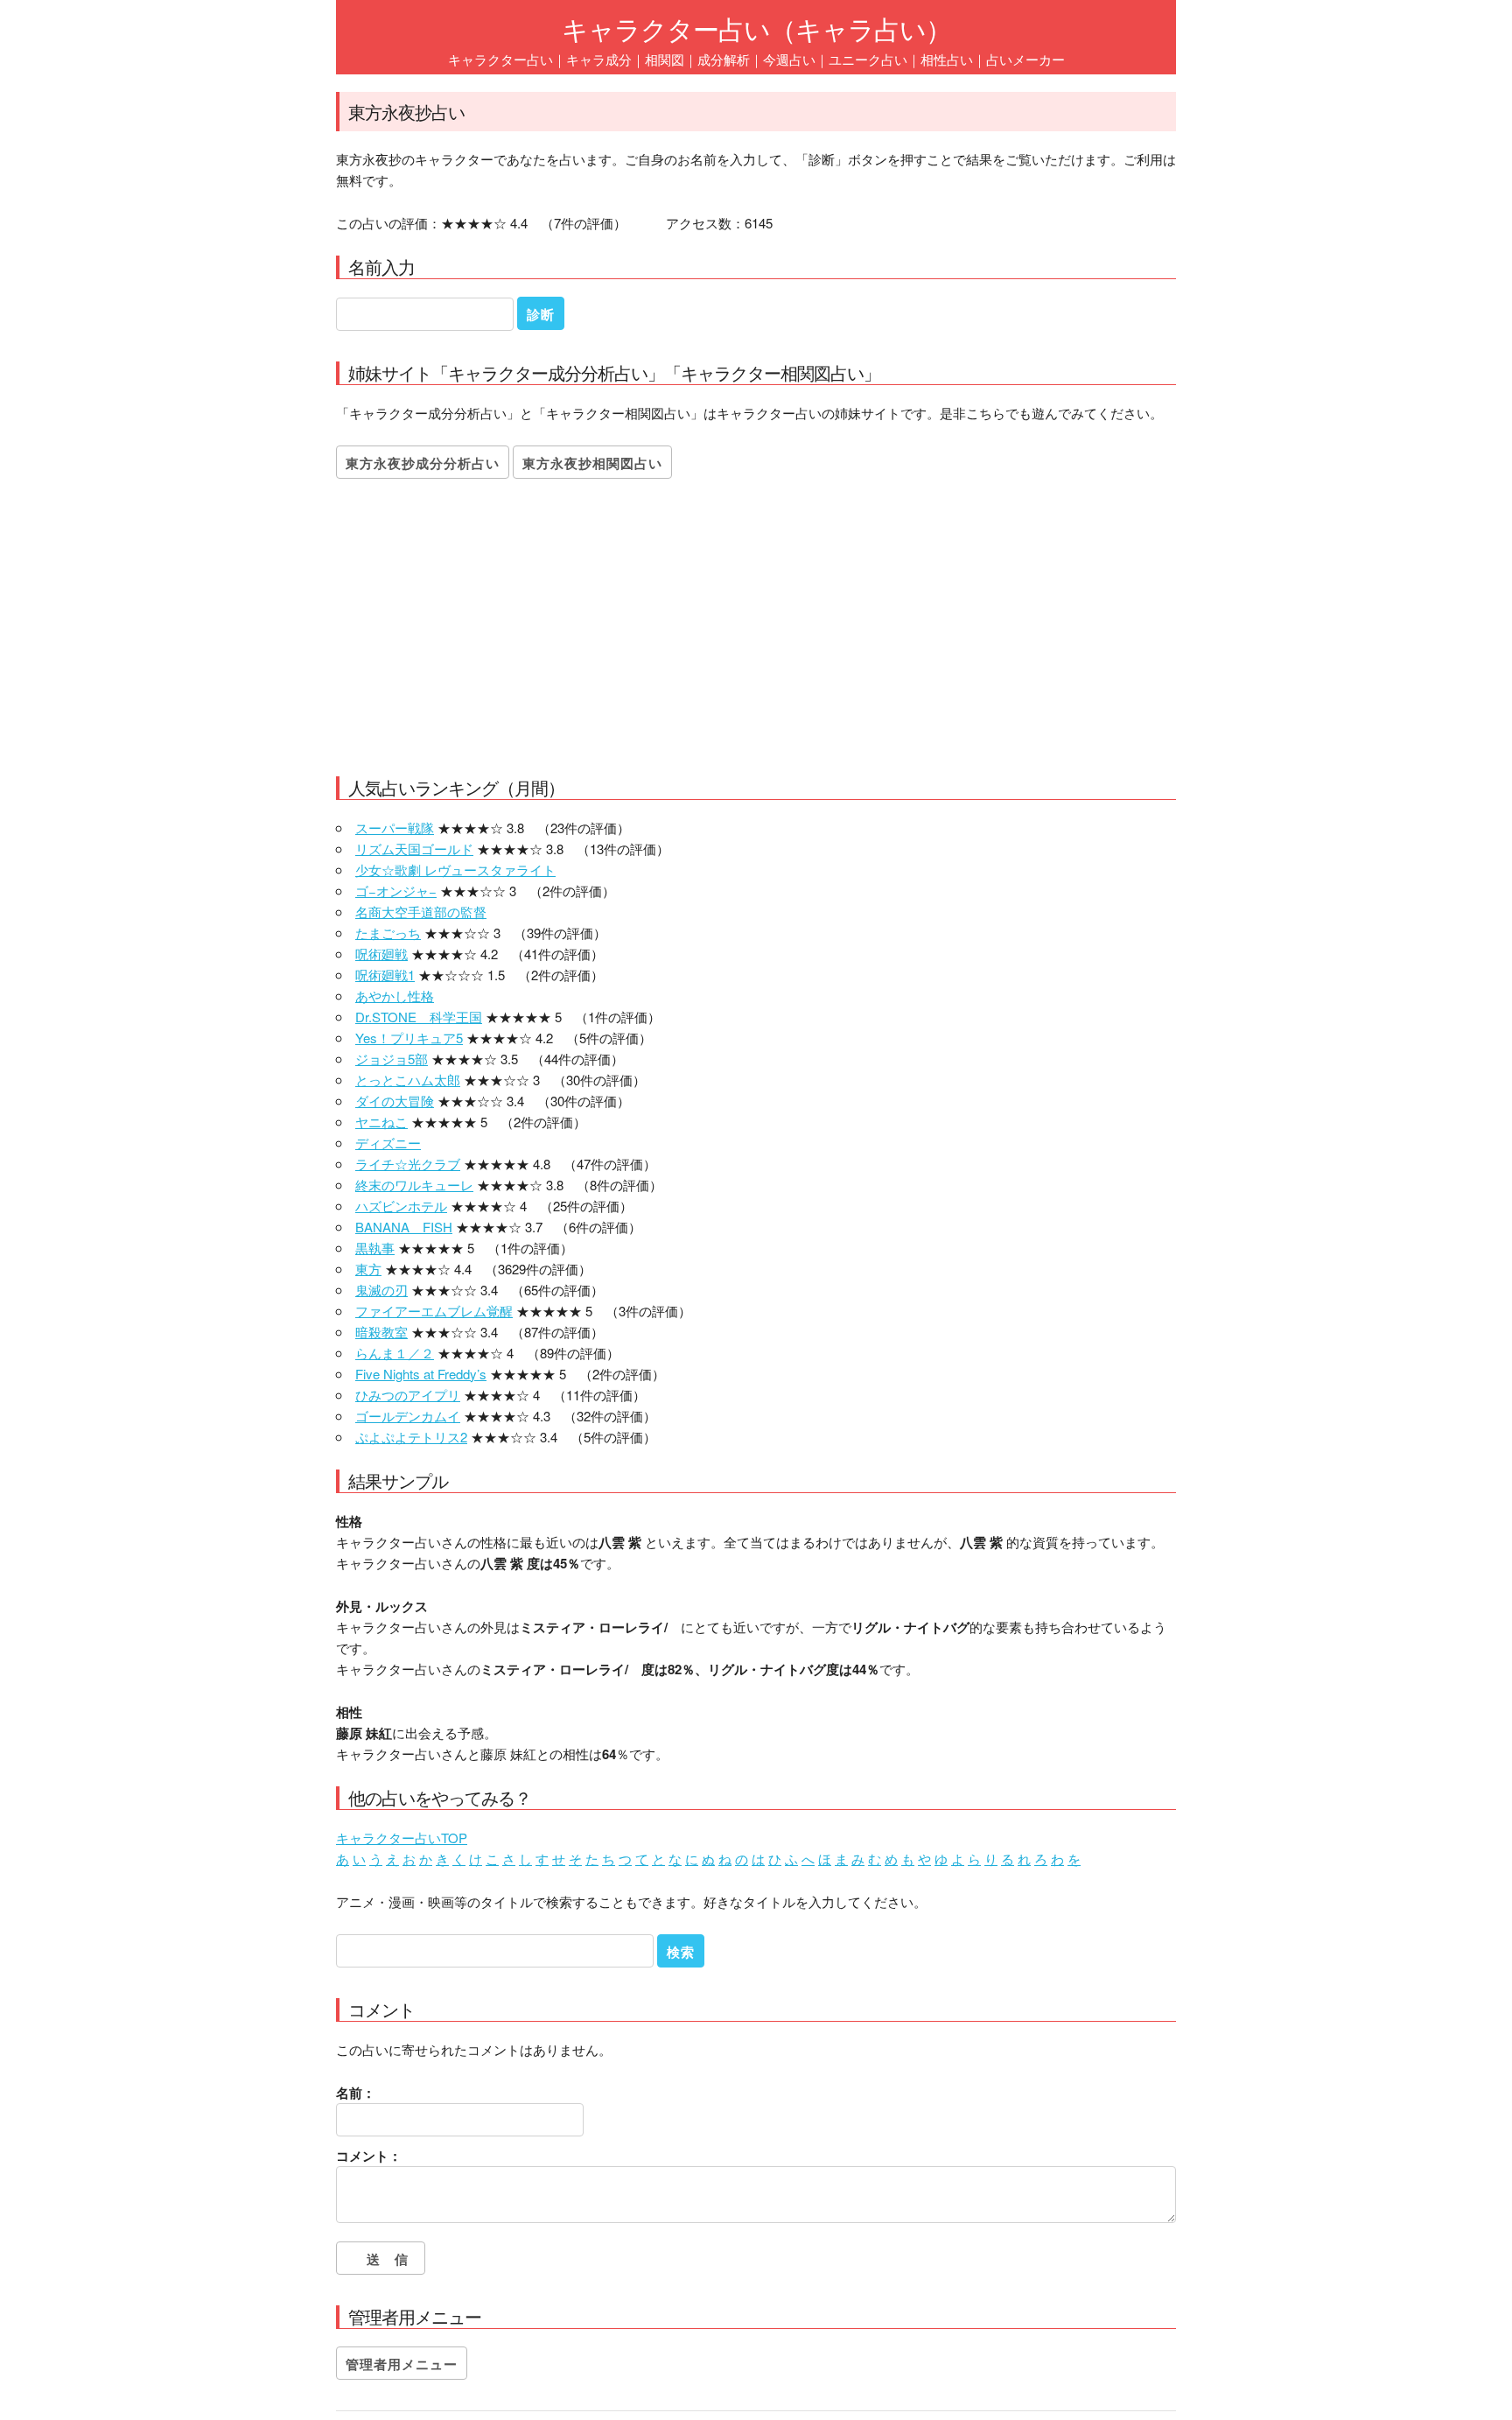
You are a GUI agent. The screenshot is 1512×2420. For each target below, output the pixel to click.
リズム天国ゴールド (414, 849)
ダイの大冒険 (395, 1101)
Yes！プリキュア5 (409, 1038)
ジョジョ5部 (392, 1059)
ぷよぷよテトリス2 (411, 1437)
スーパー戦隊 (395, 828)
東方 (368, 1269)
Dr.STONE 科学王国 (419, 1017)
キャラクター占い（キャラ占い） (756, 28)
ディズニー (388, 1143)
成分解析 (724, 59)
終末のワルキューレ (414, 1185)
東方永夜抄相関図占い (592, 463)
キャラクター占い (500, 59)
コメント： (369, 2156)
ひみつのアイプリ (408, 1395)
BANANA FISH (404, 1227)
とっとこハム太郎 (408, 1080)
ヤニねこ (381, 1122)
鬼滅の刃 (381, 1290)
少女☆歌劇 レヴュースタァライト (455, 870)
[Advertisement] (756, 632)
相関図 (665, 59)
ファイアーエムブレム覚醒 (434, 1311)
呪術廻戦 (381, 954)
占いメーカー (1025, 59)
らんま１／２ (395, 1353)
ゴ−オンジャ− (396, 891)
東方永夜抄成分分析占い (423, 463)
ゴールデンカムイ (408, 1416)
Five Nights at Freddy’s (421, 1374)
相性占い (947, 59)
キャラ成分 (599, 59)
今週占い (789, 59)
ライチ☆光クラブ (408, 1164)
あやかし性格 (395, 996)
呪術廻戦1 (385, 975)
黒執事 (375, 1248)
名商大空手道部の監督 (421, 912)
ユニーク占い (868, 59)
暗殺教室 (381, 1332)
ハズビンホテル (401, 1206)
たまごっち (388, 933)
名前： (356, 2093)
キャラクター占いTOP (402, 1838)
